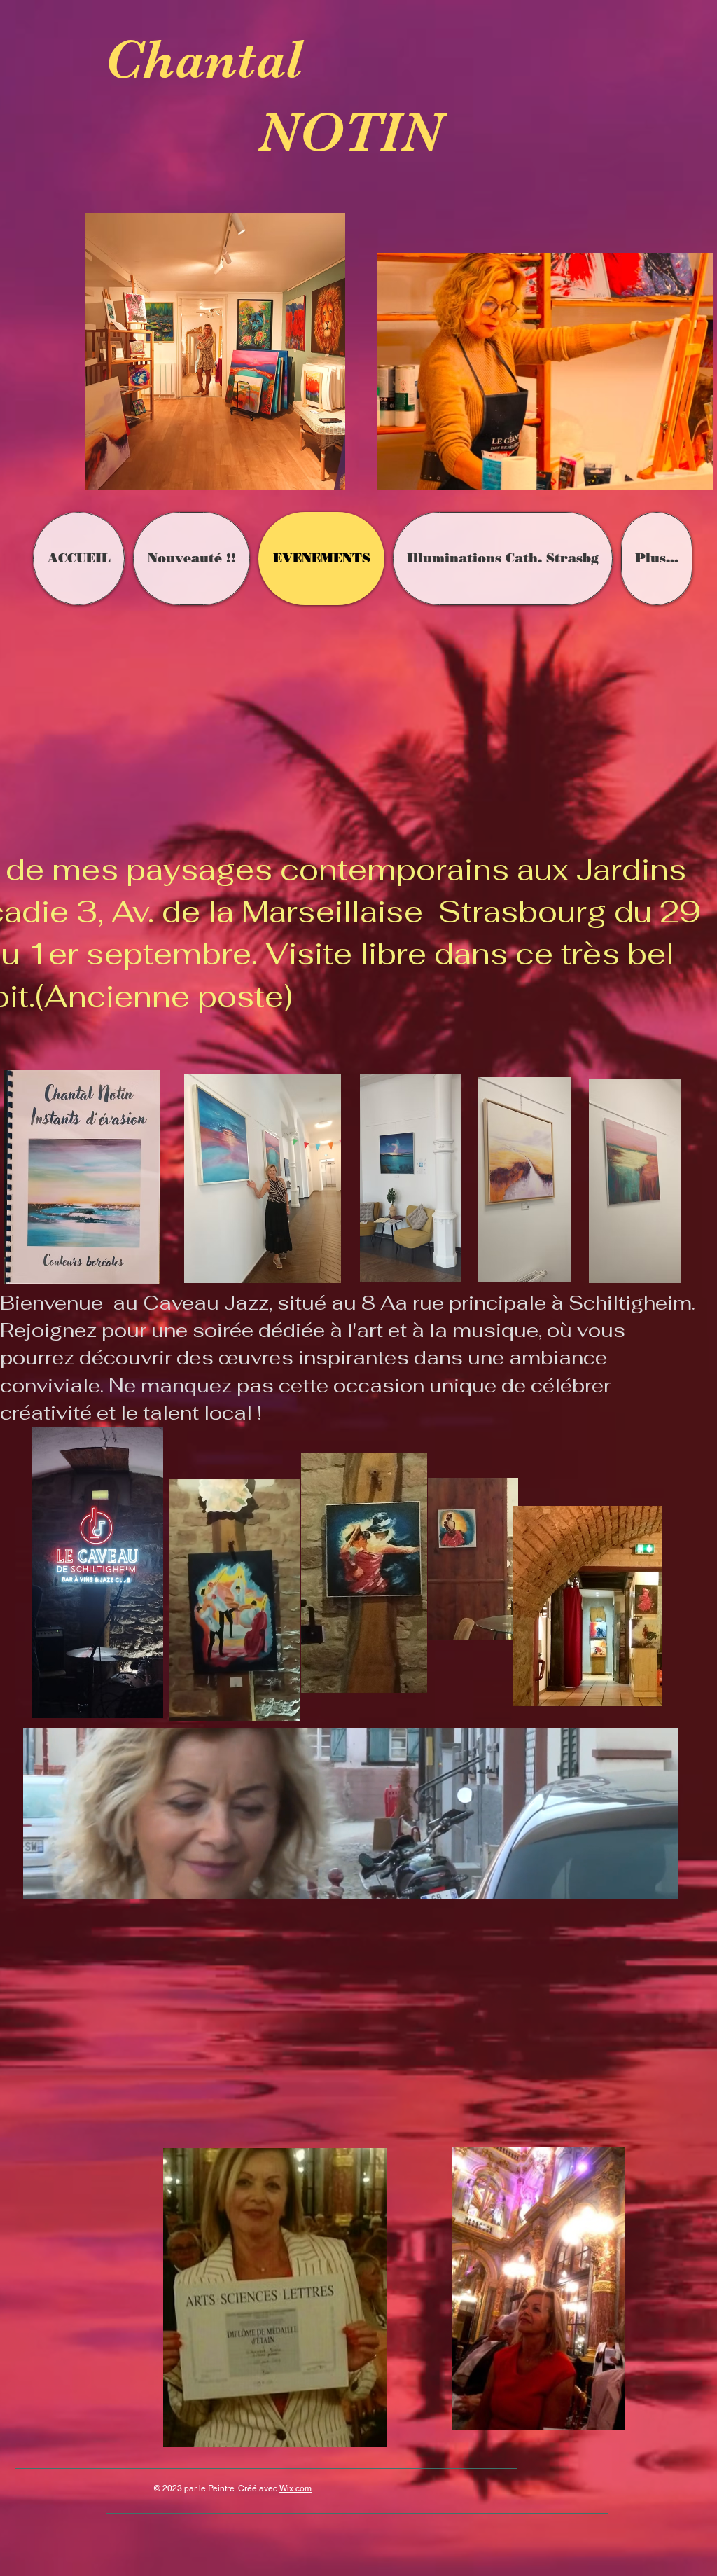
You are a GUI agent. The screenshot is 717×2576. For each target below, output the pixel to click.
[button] (660, 1884)
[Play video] (360, 2024)
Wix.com (295, 2488)
